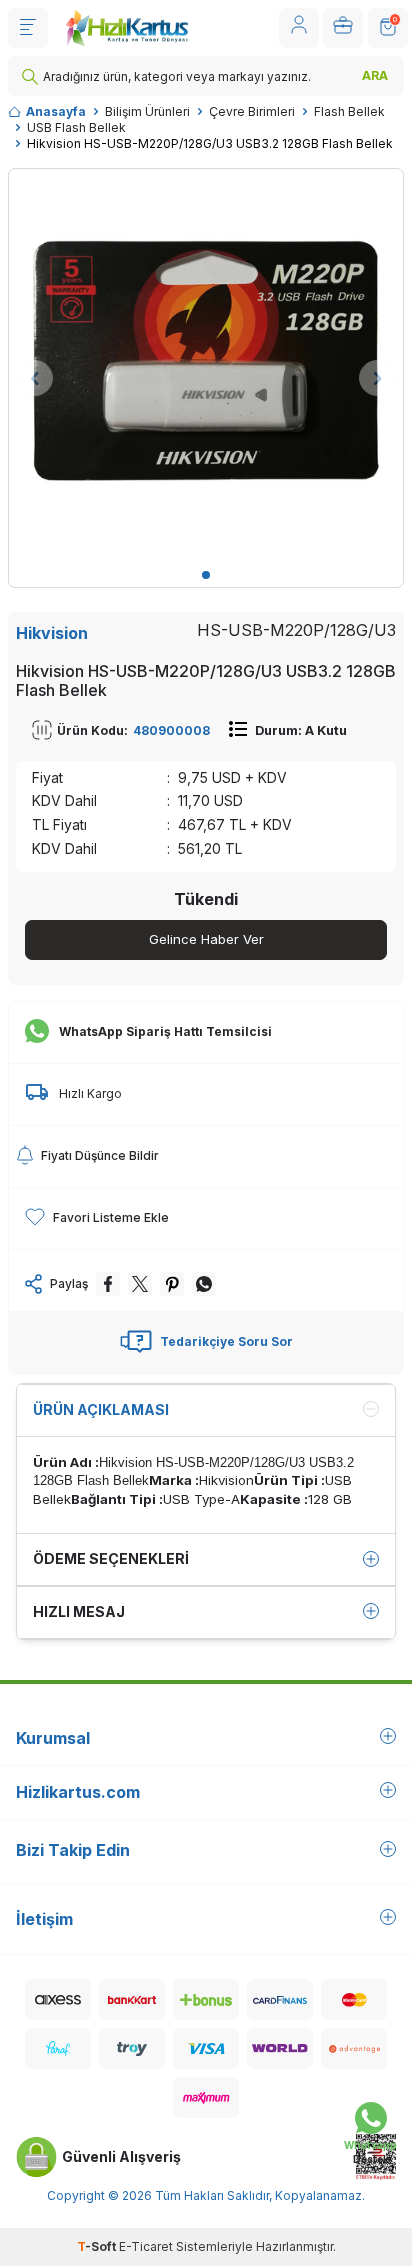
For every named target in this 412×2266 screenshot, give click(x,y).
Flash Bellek (349, 111)
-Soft (98, 2246)
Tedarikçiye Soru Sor (226, 1341)
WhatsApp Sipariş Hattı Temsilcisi (165, 1031)
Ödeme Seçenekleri (111, 1558)
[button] (206, 575)
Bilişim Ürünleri (147, 111)
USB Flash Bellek (76, 127)
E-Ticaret (146, 2246)
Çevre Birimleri (252, 111)
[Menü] (28, 28)
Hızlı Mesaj (79, 1611)
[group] (206, 366)
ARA (375, 75)
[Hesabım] (299, 28)
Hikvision (52, 633)
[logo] (126, 27)
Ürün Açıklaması (101, 1409)
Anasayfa (56, 111)
